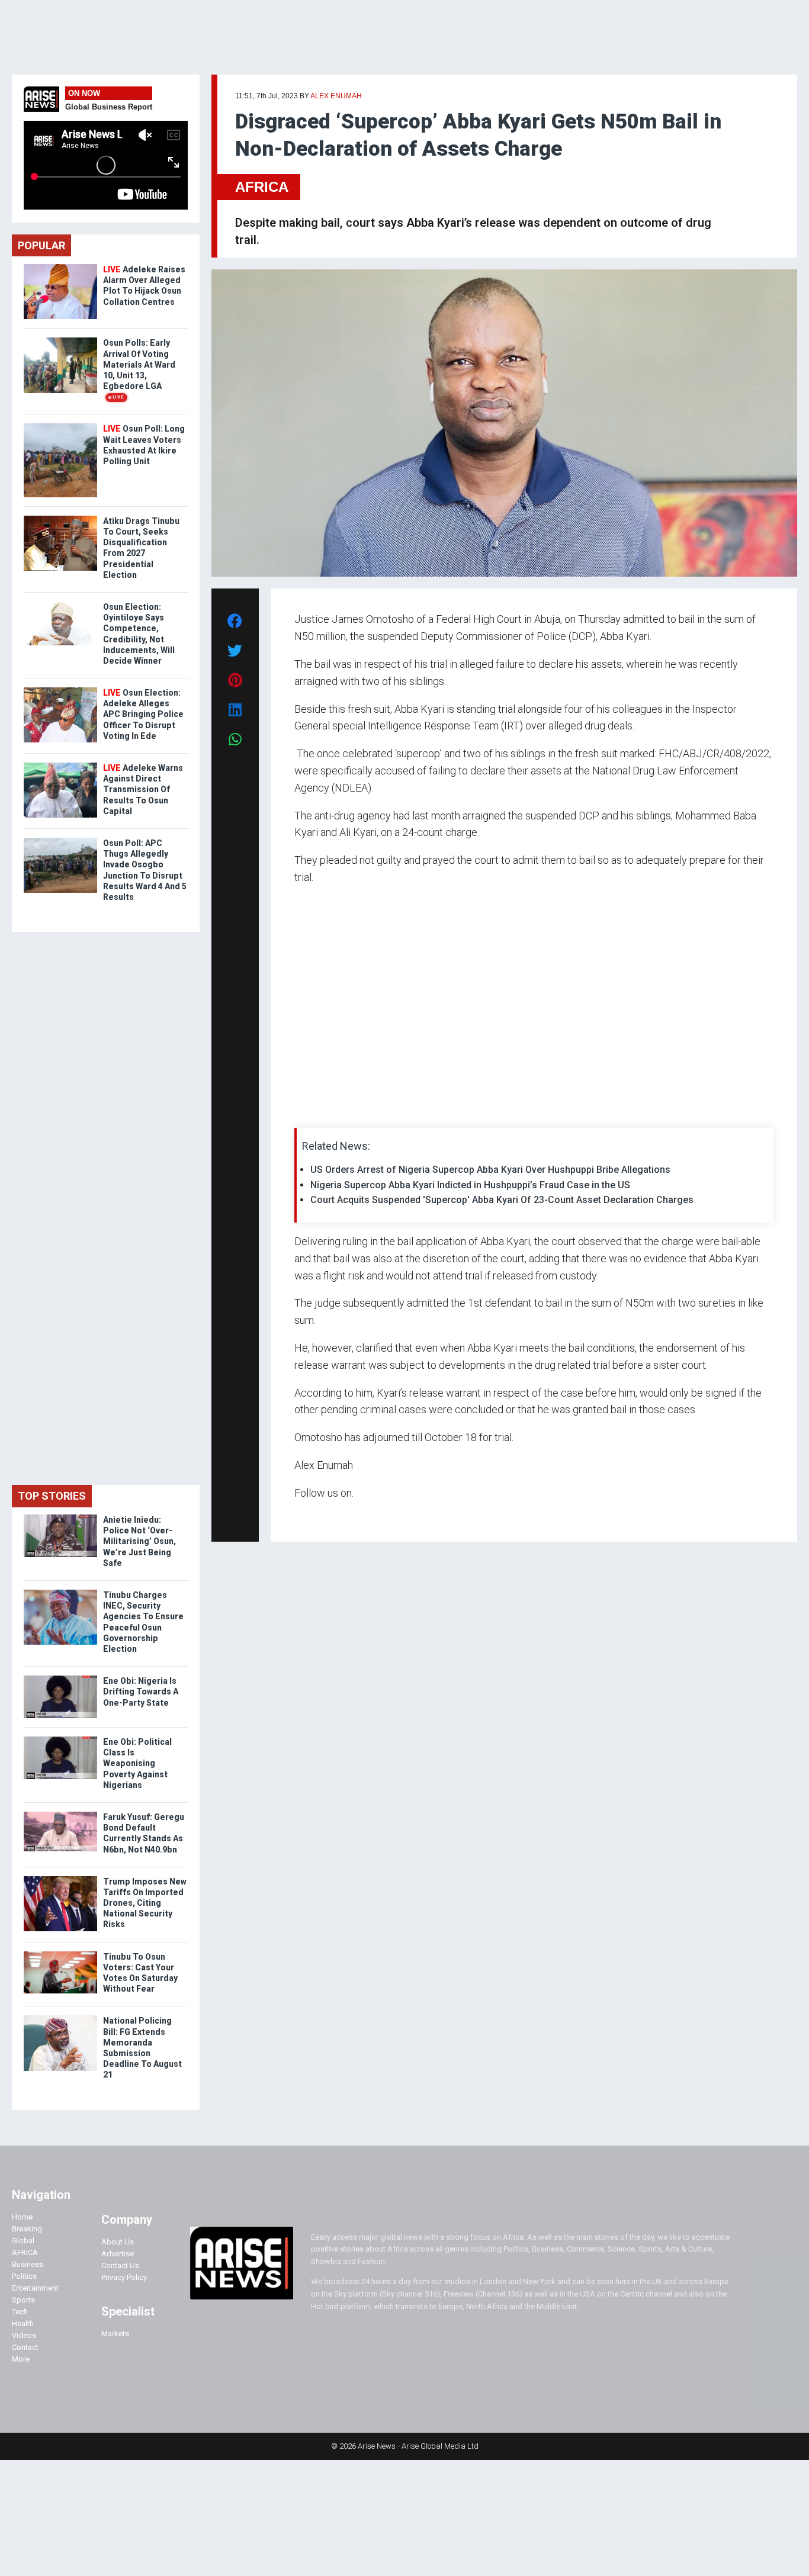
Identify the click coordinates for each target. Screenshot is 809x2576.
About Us (118, 2242)
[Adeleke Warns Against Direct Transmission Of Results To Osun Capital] (60, 765)
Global (23, 2241)
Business (28, 2264)
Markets (115, 2334)
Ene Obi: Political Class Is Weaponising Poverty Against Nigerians (137, 1763)
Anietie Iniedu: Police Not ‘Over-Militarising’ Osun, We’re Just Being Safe (139, 1541)
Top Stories (52, 1496)
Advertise (118, 2254)
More (21, 2359)
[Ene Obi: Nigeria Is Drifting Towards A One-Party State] (60, 1678)
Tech (20, 2312)
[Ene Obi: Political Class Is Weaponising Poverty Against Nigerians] (60, 1739)
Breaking (27, 2229)
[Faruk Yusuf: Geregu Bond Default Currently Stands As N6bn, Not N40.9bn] (60, 1814)
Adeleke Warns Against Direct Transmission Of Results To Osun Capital (143, 789)
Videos (24, 2335)
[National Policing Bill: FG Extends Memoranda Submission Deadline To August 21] (60, 2018)
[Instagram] (306, 1516)
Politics (24, 2276)
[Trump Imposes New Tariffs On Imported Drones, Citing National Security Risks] (60, 1879)
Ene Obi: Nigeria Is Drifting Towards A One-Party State (141, 1691)
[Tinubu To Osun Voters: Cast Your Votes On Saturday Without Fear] (60, 1954)
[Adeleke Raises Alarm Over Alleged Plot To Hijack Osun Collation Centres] (60, 267)
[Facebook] (296, 1516)
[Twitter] (301, 1516)
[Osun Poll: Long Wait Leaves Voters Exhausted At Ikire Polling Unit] (60, 426)
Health (23, 2323)
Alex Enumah (336, 96)
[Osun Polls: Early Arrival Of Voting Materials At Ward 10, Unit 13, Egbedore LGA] (60, 340)
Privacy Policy (124, 2277)
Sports (23, 2300)
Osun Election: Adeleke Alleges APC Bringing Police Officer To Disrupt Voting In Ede (143, 714)
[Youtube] (318, 1516)
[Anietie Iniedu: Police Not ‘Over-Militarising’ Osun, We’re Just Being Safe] (60, 1517)
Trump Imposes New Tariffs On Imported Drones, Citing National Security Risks (145, 1903)
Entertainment (35, 2288)
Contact (25, 2347)
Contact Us (120, 2265)
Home (22, 2217)
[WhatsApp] (312, 1516)
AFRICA (262, 187)
